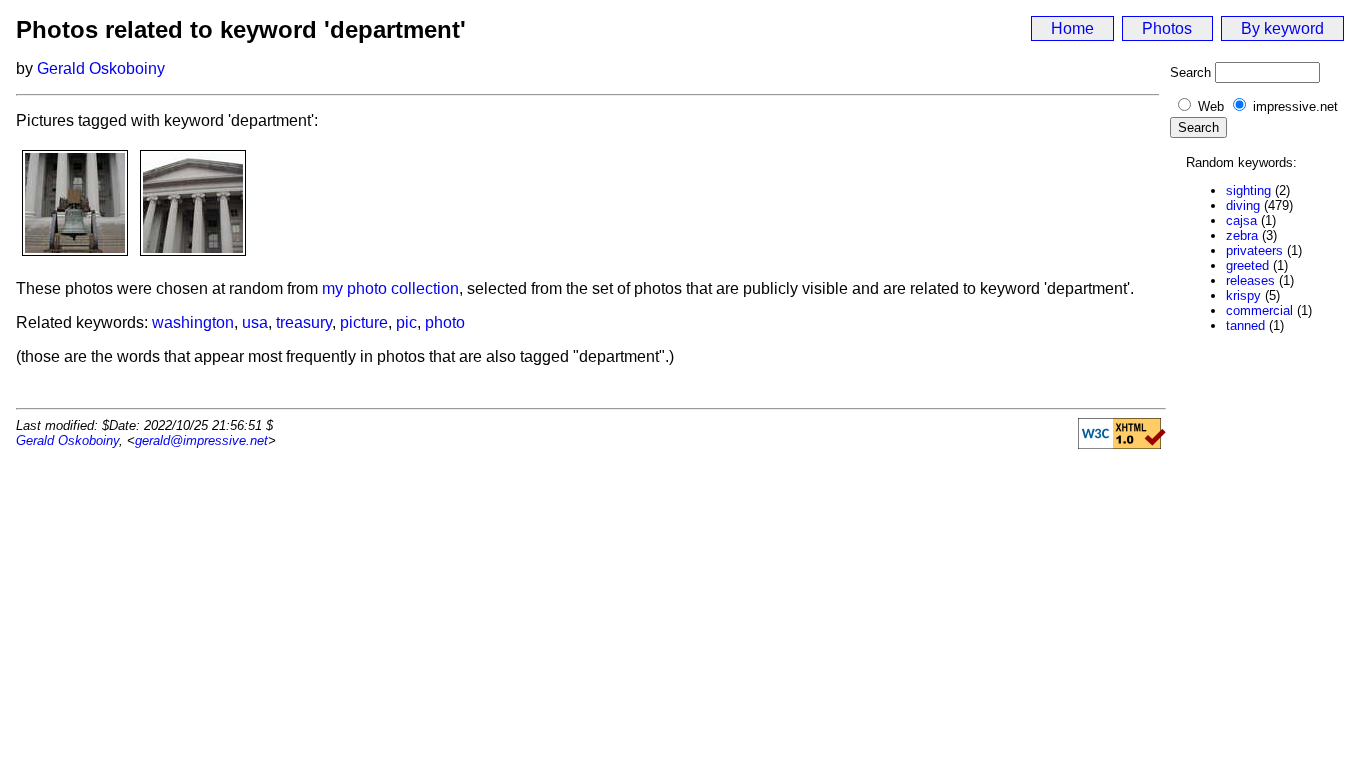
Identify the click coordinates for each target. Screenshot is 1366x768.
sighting (1248, 190)
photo (445, 322)
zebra (1242, 235)
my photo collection (390, 288)
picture (364, 322)
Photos (1167, 28)
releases (1250, 280)
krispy (1243, 295)
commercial (1259, 310)
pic (406, 322)
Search (1190, 72)
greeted (1247, 265)
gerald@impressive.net (201, 440)
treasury (304, 322)
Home (1072, 28)
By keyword (1282, 28)
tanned (1245, 325)
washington (193, 322)
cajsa (1241, 220)
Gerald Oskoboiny (101, 68)
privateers (1254, 250)
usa (255, 322)
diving (1243, 205)
